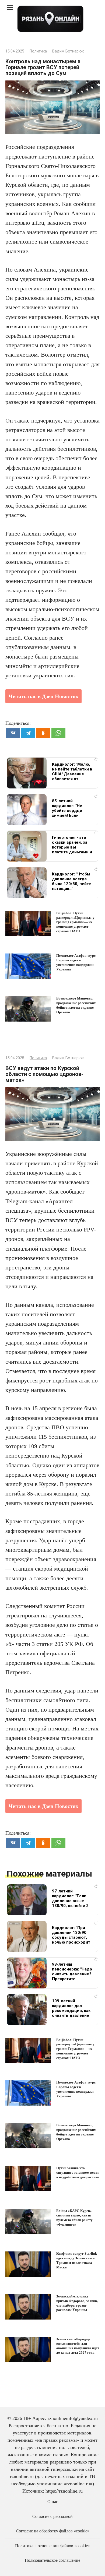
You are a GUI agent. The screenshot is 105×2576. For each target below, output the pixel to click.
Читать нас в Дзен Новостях (43, 696)
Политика (38, 51)
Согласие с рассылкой (52, 2517)
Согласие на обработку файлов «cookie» (53, 2531)
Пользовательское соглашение (52, 2560)
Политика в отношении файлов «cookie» (52, 2546)
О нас (53, 2502)
